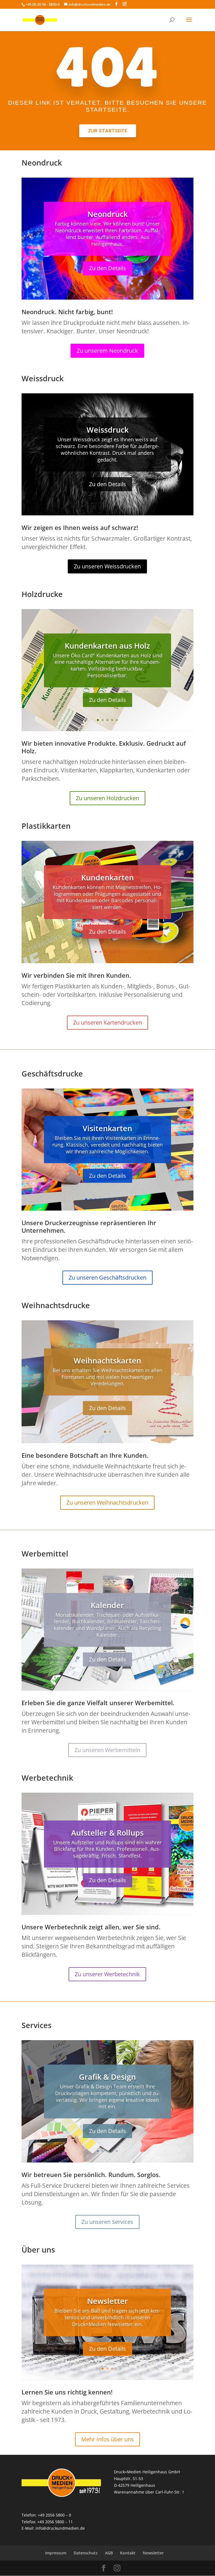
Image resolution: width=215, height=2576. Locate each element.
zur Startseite (108, 131)
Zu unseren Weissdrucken (107, 566)
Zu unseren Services (107, 2222)
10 (129, 1199)
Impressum (56, 2553)
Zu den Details (107, 268)
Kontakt (128, 2553)
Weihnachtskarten (107, 1361)
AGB (109, 2553)
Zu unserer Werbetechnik (107, 1974)
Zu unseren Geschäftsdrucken (107, 1277)
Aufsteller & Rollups (107, 1833)
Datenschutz (86, 2553)
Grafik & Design (107, 2077)
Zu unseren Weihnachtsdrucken (107, 1502)
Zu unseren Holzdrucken (107, 798)
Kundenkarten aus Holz (107, 646)
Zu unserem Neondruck (107, 351)
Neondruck (107, 214)
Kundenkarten (107, 877)
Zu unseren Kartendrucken (107, 1022)
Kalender (107, 1605)
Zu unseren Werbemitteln (107, 1750)
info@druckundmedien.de (60, 2528)
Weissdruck (107, 430)
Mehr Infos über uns (107, 2439)
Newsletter (107, 2301)
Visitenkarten (107, 1128)
